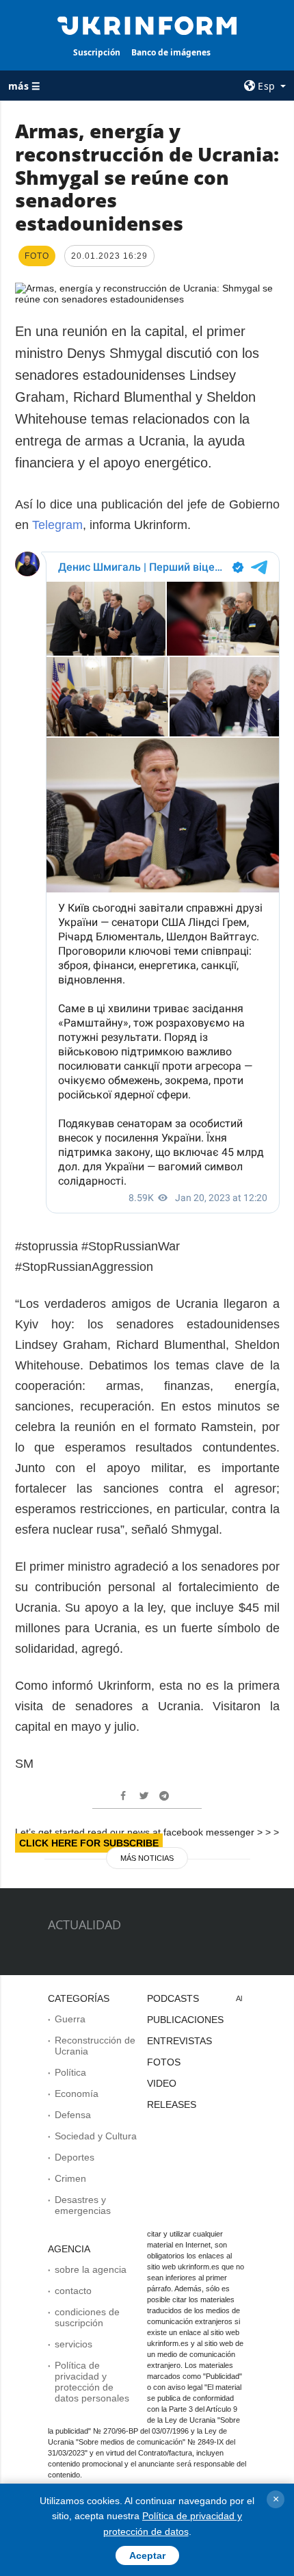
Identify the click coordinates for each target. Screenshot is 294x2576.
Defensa (73, 2115)
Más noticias (147, 1858)
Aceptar (147, 2555)
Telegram (57, 525)
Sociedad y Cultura (96, 2136)
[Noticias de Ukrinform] (147, 25)
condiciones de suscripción (87, 2317)
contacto (73, 2291)
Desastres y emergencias (83, 2205)
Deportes (75, 2157)
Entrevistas (179, 2041)
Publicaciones (185, 2020)
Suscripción (97, 52)
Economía (77, 2094)
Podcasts (173, 1998)
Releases (172, 2104)
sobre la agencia (91, 2269)
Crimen (70, 2178)
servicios (73, 2344)
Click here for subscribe (89, 1843)
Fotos (164, 2062)
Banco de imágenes (171, 52)
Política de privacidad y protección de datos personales (92, 2382)
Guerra (70, 2019)
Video (162, 2083)
